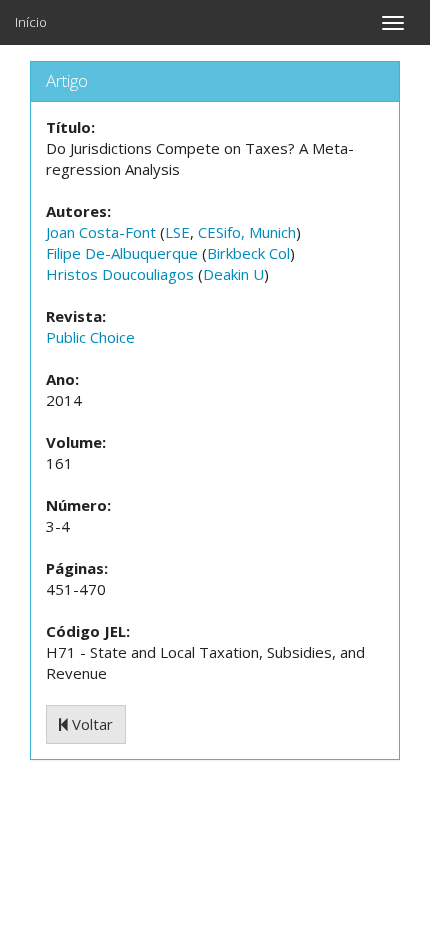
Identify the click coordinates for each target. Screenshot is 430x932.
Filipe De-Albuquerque (122, 253)
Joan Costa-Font (101, 232)
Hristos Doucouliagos (120, 274)
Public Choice (90, 337)
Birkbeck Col (248, 253)
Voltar (90, 724)
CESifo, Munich (247, 232)
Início (31, 22)
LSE (177, 232)
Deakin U (233, 274)
